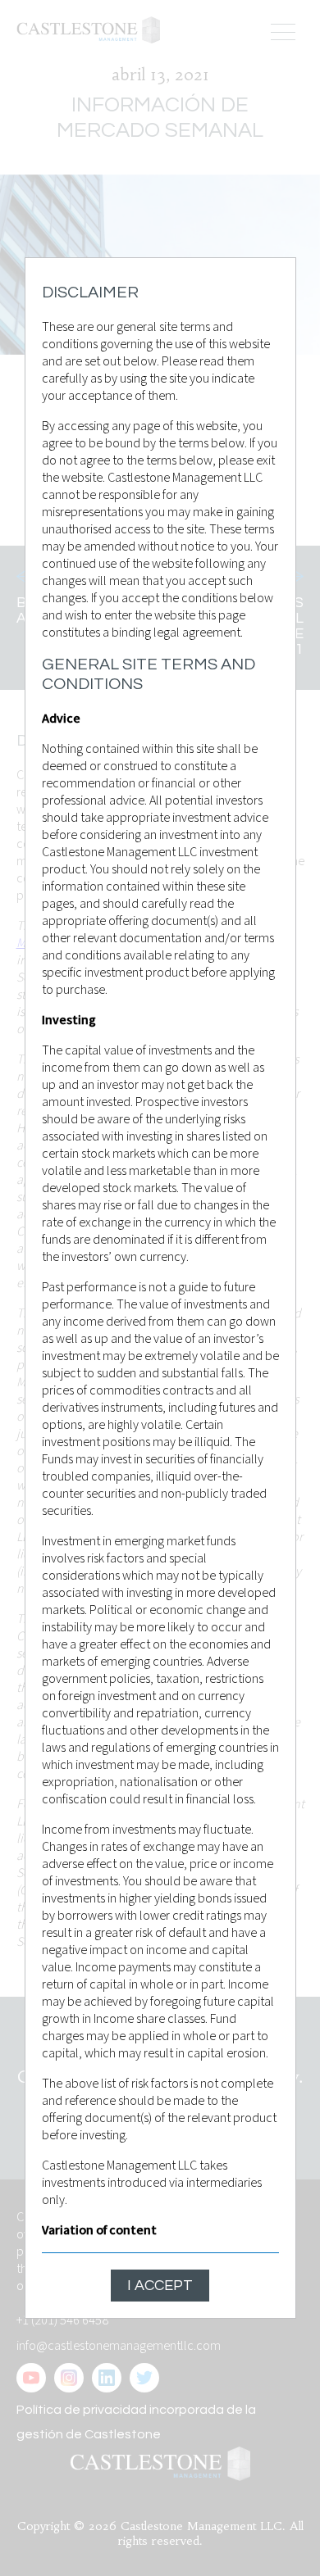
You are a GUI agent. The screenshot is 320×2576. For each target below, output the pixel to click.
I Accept (160, 2286)
